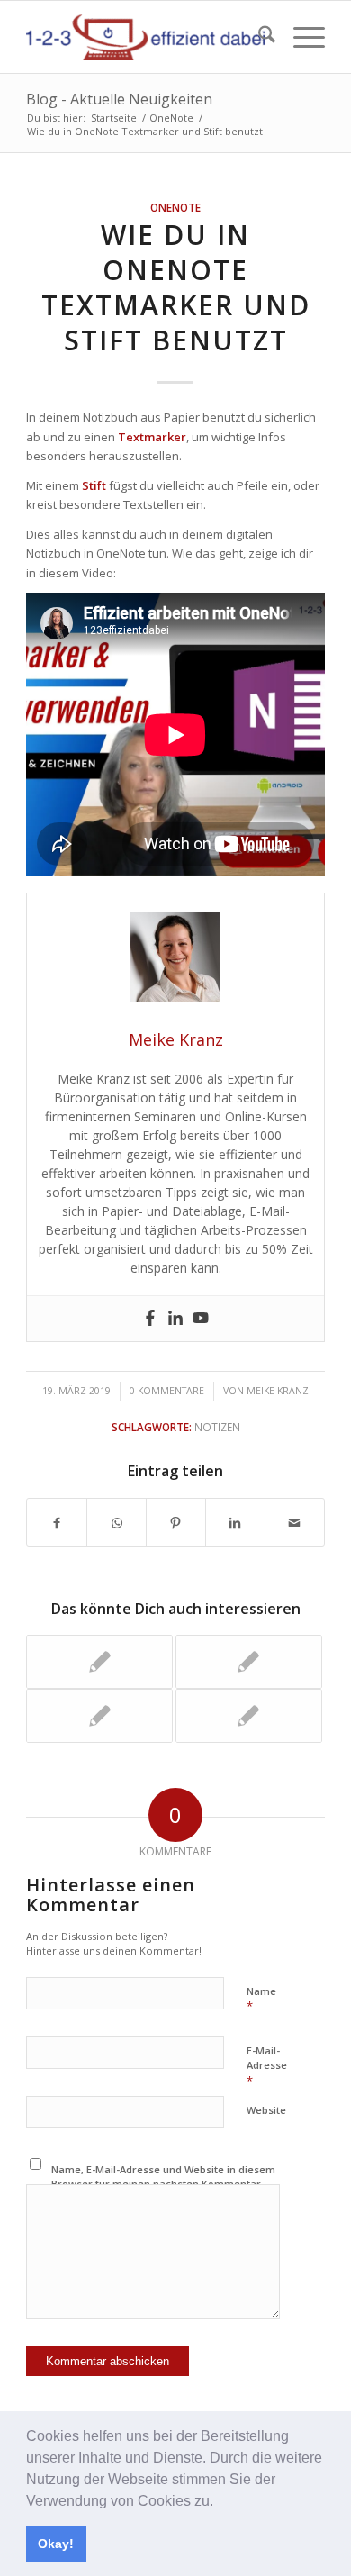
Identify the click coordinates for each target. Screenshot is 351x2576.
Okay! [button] (56, 2544)
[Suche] (258, 37)
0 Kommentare (167, 1391)
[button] (220, 2502)
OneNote (175, 207)
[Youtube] (201, 1319)
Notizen (217, 1427)
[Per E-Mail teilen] (295, 1522)
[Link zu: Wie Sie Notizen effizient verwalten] (99, 1662)
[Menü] (300, 37)
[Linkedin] (175, 1319)
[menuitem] (258, 37)
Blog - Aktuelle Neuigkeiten (119, 99)
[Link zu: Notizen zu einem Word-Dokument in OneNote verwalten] (249, 1716)
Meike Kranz (278, 1391)
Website (266, 2110)
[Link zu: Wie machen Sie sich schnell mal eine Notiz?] (99, 1716)
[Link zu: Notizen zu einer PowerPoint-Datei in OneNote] (249, 1662)
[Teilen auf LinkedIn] (235, 1522)
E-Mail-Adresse (267, 2066)
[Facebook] (150, 1319)
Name (261, 2000)
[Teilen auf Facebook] (57, 1522)
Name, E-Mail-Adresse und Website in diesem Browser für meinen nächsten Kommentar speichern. (163, 2184)
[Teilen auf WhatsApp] (117, 1522)
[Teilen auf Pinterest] (176, 1522)
